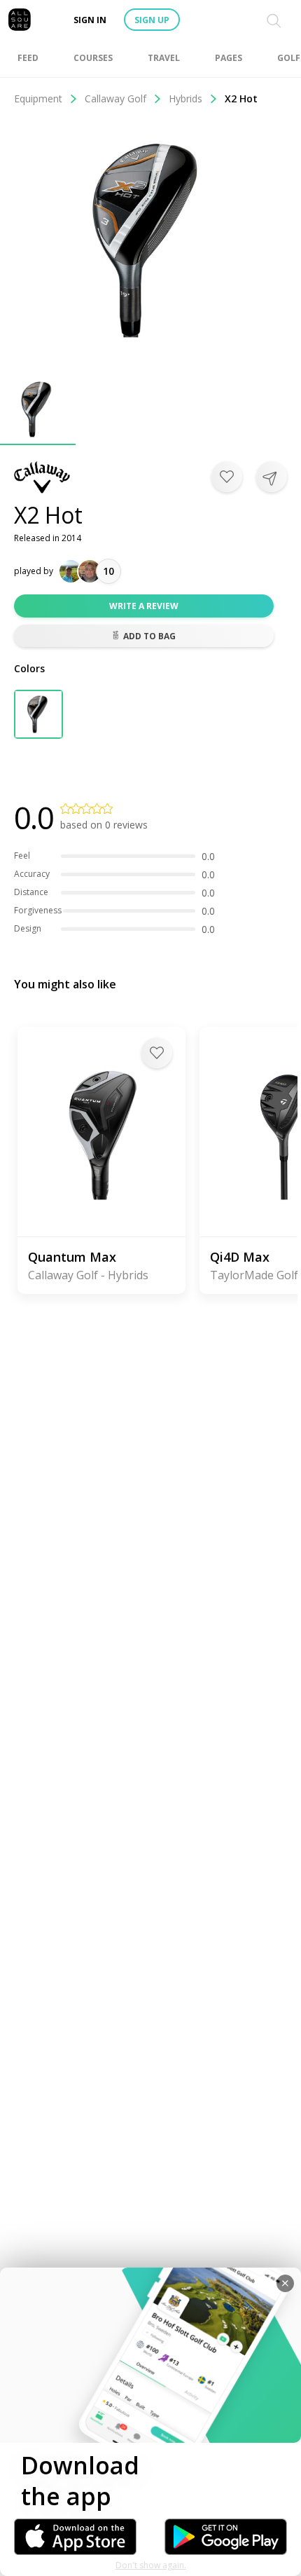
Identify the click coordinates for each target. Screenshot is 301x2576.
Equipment (38, 98)
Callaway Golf (115, 98)
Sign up (152, 20)
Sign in (90, 20)
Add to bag (149, 636)
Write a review (144, 606)
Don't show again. (151, 2565)
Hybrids (185, 98)
